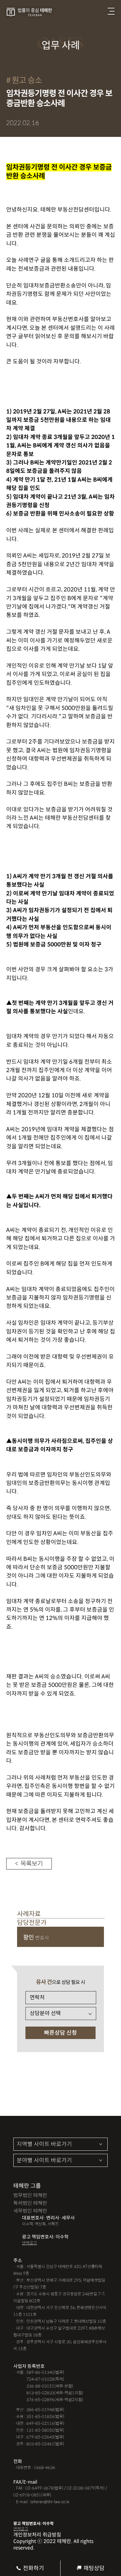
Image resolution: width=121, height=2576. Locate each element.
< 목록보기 (29, 1864)
